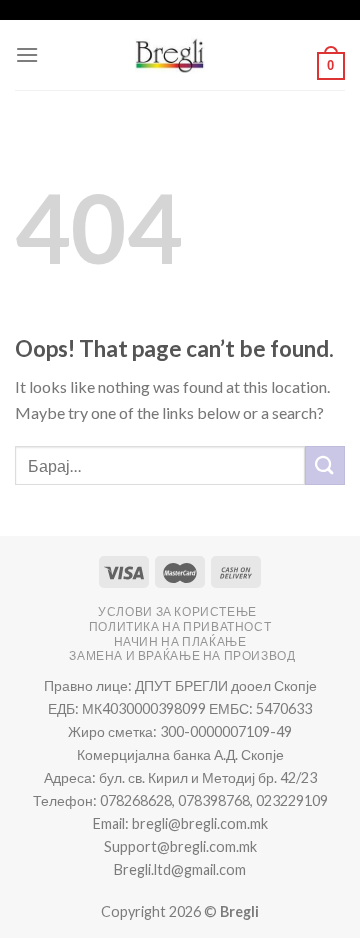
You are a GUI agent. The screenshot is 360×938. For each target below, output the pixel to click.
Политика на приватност (180, 626)
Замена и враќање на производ (182, 655)
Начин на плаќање (180, 641)
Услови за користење (177, 611)
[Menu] (27, 54)
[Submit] (325, 465)
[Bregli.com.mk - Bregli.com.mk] (170, 55)
